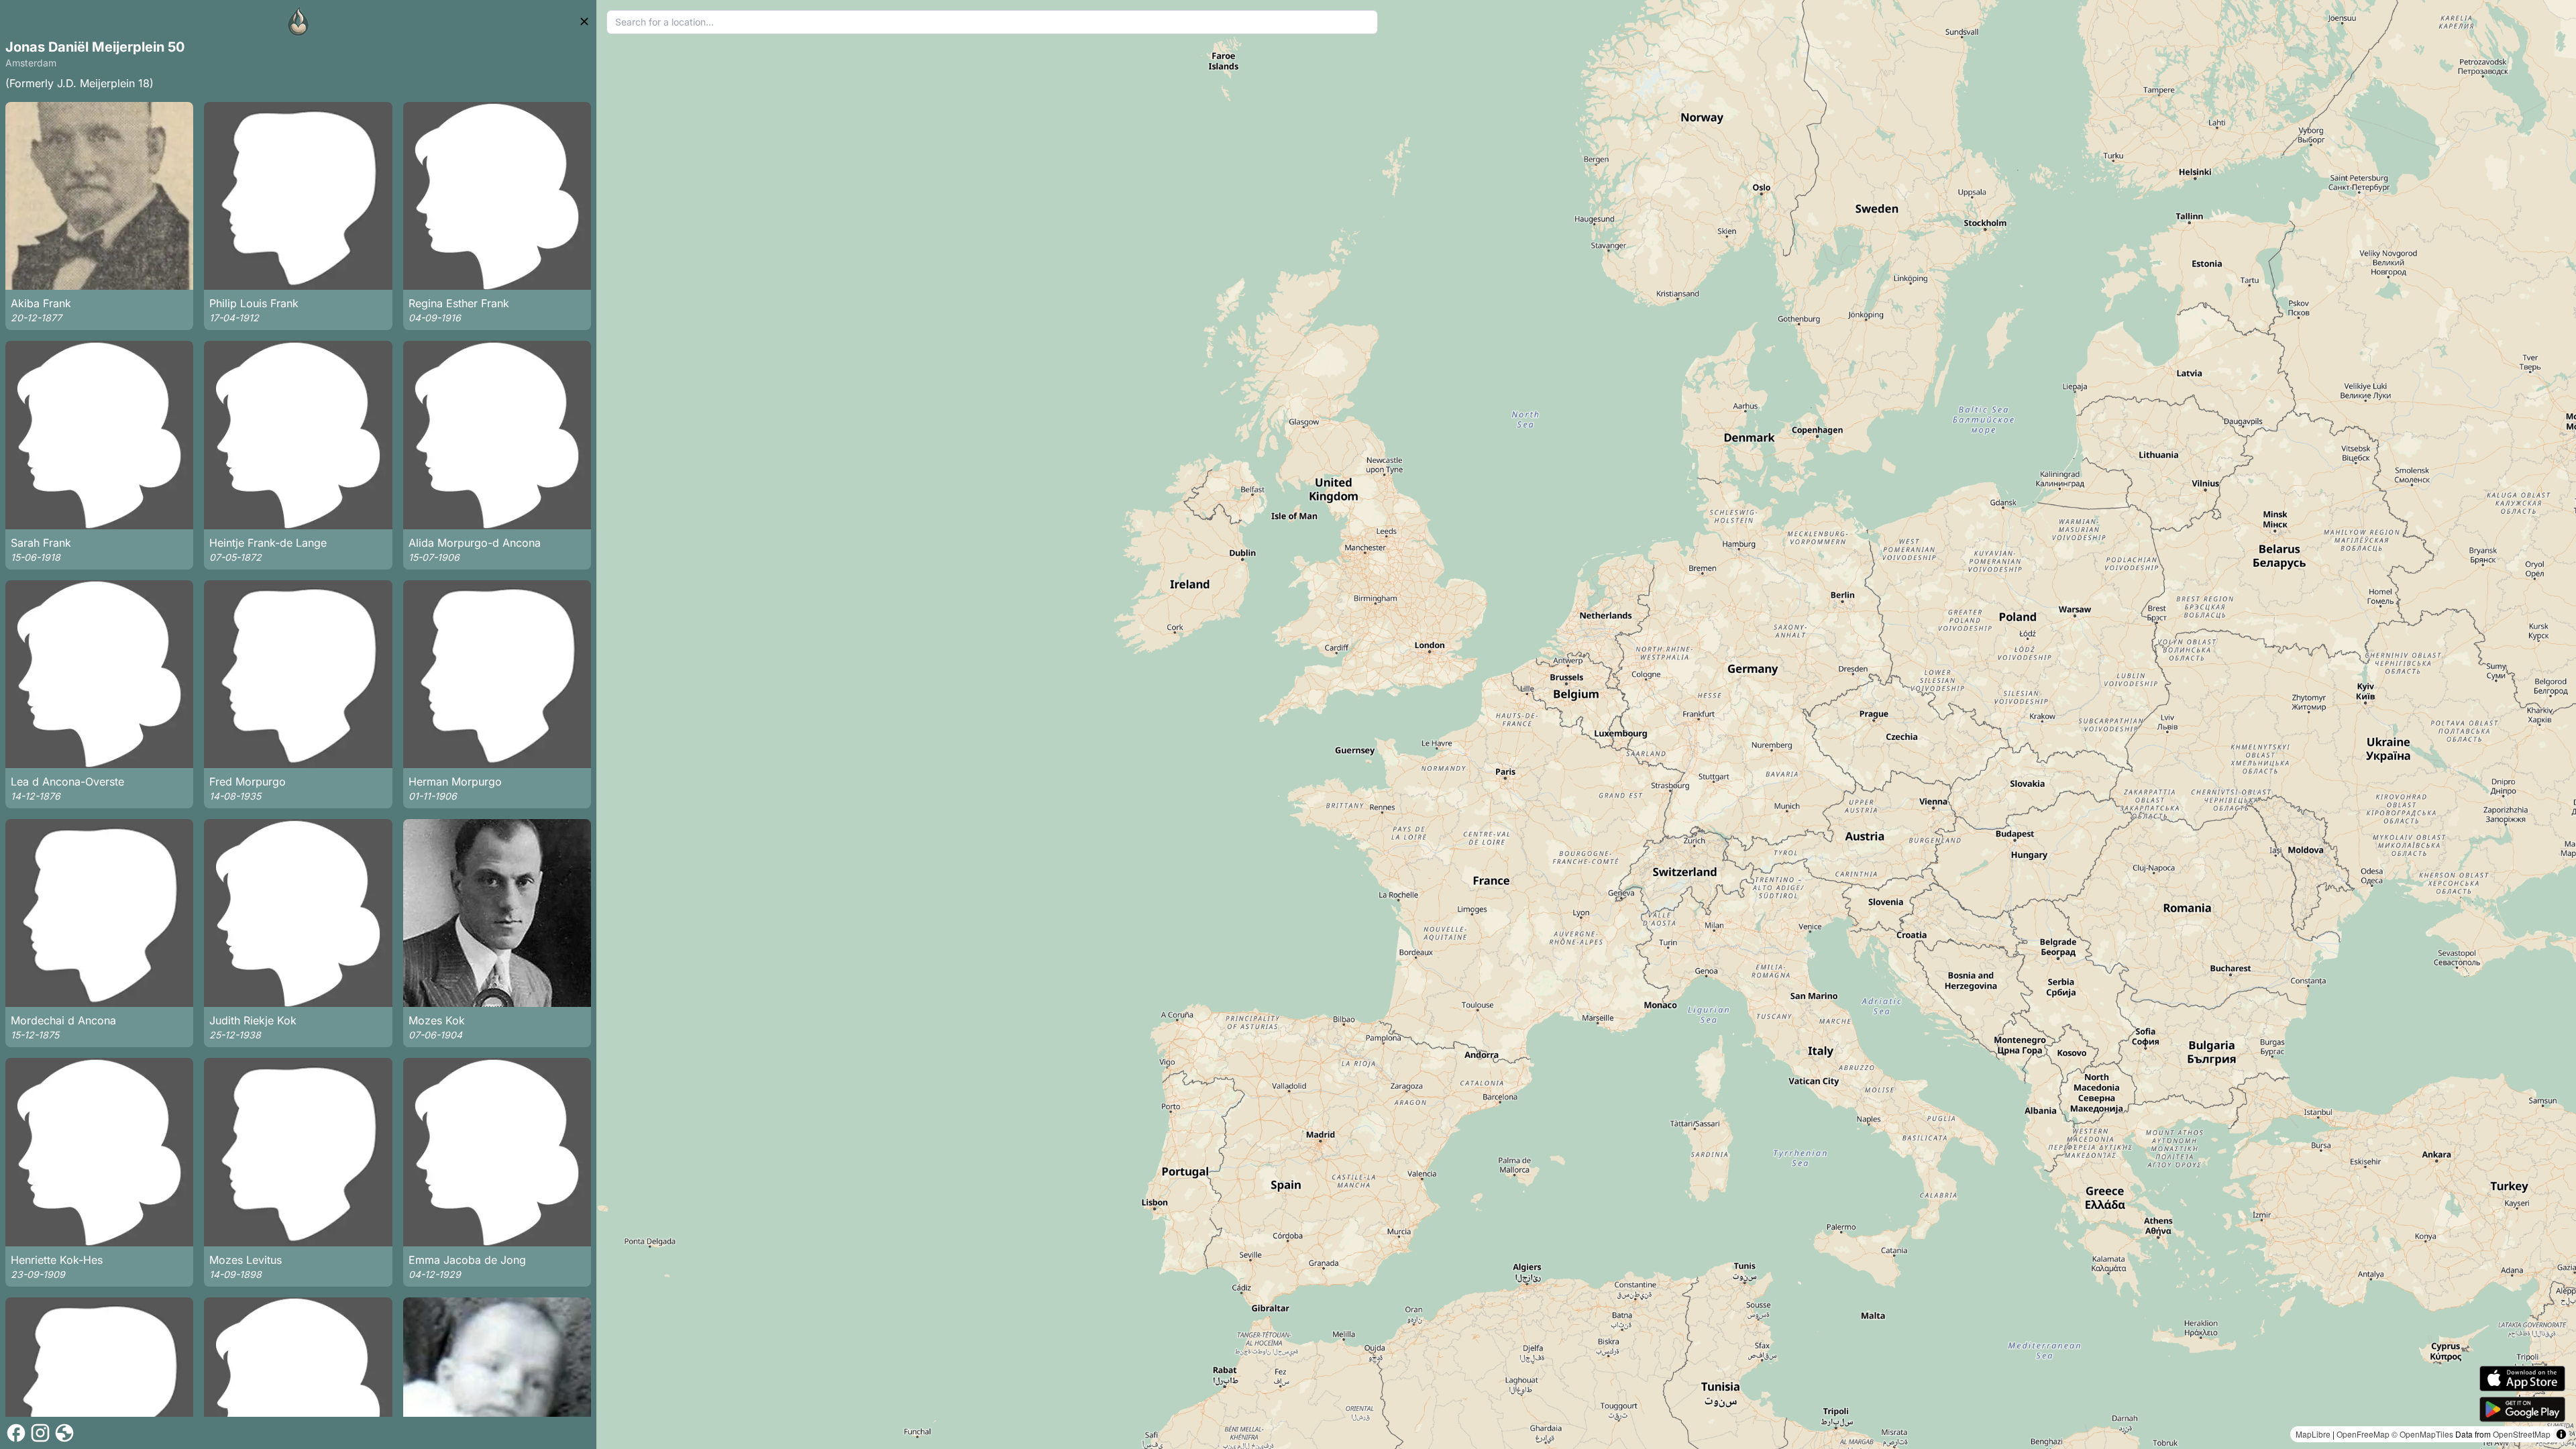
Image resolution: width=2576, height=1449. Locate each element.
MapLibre (2313, 1434)
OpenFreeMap (2363, 1434)
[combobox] (992, 22)
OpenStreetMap (2522, 1434)
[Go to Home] (299, 21)
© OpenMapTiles (2422, 1434)
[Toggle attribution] (2561, 1434)
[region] (1586, 724)
